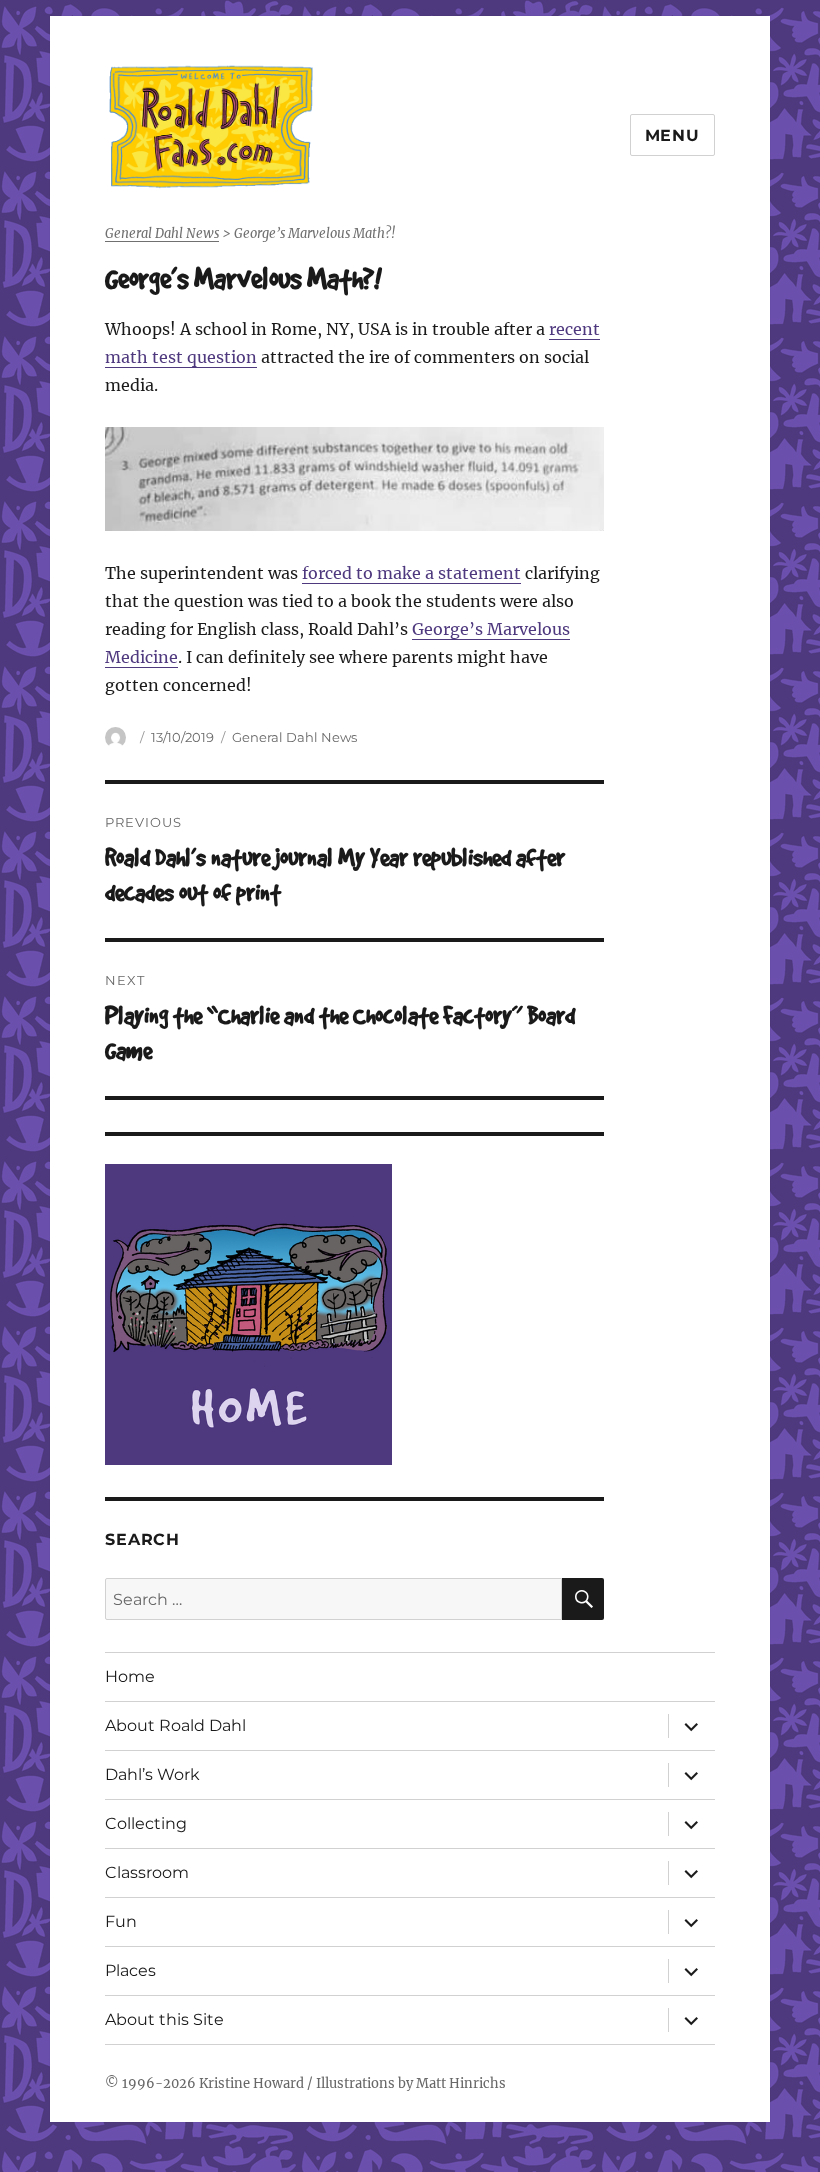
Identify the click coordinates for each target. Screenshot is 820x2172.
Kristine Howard (251, 2083)
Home (130, 1676)
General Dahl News (294, 737)
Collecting (146, 1823)
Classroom (147, 1872)
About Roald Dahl (175, 1725)
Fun (121, 1921)
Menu (672, 135)
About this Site (164, 2019)
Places (130, 1970)
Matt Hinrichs (461, 2083)
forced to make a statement (411, 573)
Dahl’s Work (152, 1774)
